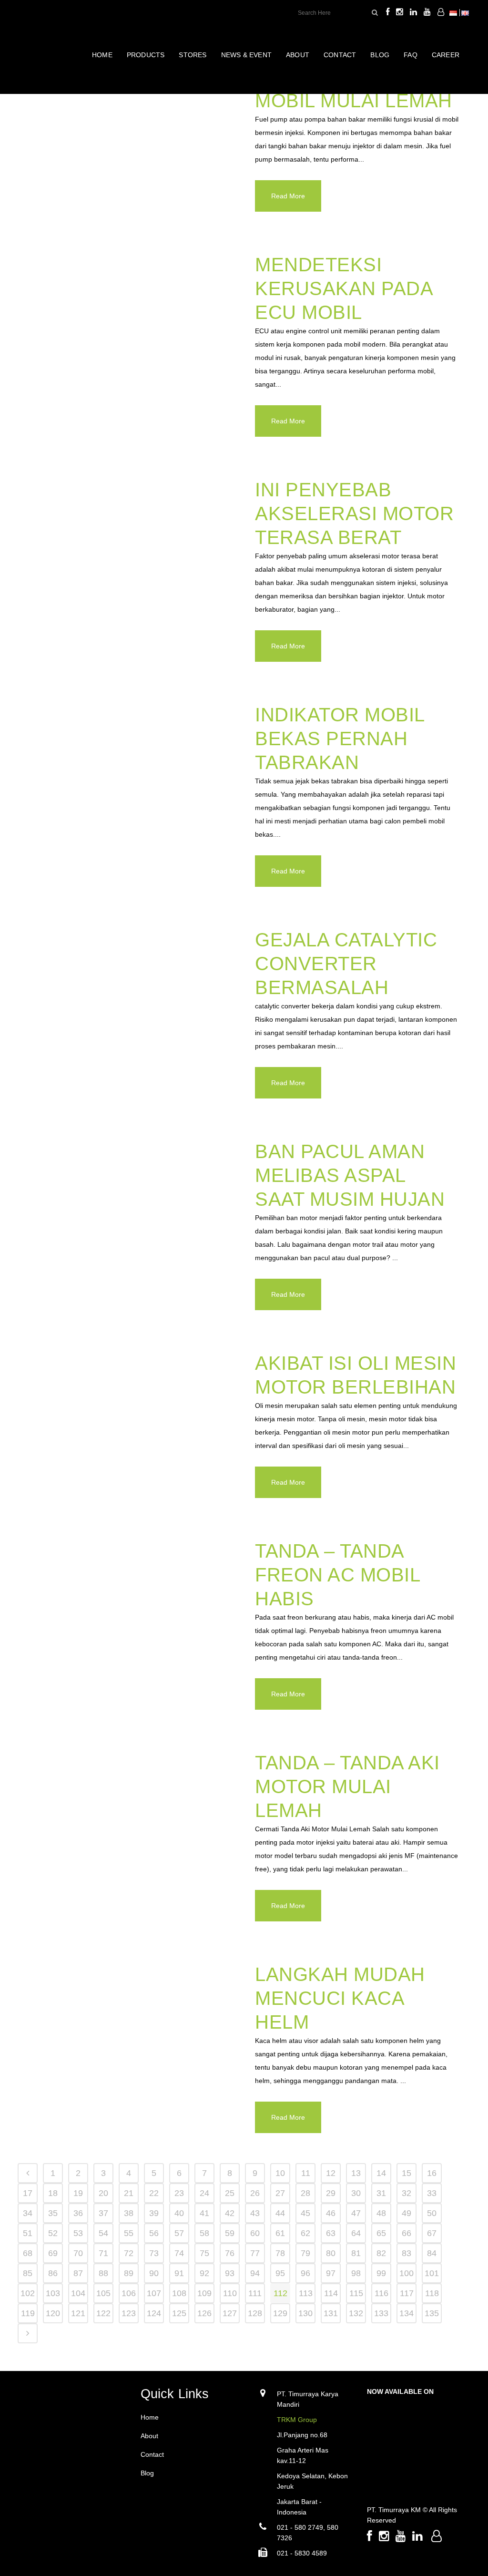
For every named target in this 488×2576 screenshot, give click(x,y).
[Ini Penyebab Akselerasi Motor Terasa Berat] (131, 548)
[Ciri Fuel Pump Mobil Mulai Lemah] (131, 135)
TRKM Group (297, 2420)
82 (381, 2253)
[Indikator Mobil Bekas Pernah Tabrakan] (131, 773)
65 (381, 2233)
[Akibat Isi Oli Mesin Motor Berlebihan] (131, 1421)
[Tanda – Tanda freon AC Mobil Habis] (131, 1609)
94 (255, 2273)
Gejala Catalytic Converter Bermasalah (346, 964)
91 (179, 2273)
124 (154, 2313)
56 (154, 2233)
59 (230, 2233)
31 (381, 2193)
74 (179, 2253)
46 (331, 2213)
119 (28, 2313)
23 (179, 2193)
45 (305, 2213)
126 (204, 2313)
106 (129, 2293)
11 (306, 2173)
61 (280, 2233)
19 (78, 2193)
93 (230, 2273)
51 (28, 2233)
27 (280, 2193)
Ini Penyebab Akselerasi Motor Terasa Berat (354, 513)
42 (230, 2213)
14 (381, 2173)
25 (230, 2193)
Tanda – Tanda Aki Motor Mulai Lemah (347, 1786)
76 (230, 2253)
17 (28, 2193)
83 (407, 2253)
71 (103, 2253)
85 (28, 2273)
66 (407, 2233)
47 (356, 2213)
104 (78, 2293)
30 (356, 2193)
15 (407, 2173)
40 (179, 2213)
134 (407, 2313)
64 (356, 2233)
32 (407, 2193)
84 (432, 2253)
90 (154, 2273)
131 (331, 2313)
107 (154, 2293)
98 (356, 2273)
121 (78, 2313)
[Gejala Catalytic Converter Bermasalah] (131, 998)
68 (28, 2253)
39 (154, 2213)
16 (432, 2173)
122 (103, 2313)
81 (356, 2253)
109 (204, 2293)
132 (356, 2313)
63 (331, 2233)
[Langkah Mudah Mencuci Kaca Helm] (131, 2033)
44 (280, 2213)
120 (53, 2313)
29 (331, 2193)
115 (356, 2293)
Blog (147, 2473)
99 (381, 2273)
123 (129, 2313)
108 (179, 2293)
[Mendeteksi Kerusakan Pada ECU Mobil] (131, 323)
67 (432, 2233)
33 (432, 2193)
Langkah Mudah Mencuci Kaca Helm (340, 1998)
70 (78, 2253)
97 (331, 2273)
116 (381, 2293)
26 (255, 2193)
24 (204, 2193)
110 (230, 2293)
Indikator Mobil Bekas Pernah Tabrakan (340, 739)
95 (280, 2273)
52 (53, 2233)
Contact (152, 2454)
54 (103, 2233)
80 (331, 2253)
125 (179, 2313)
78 (280, 2253)
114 (331, 2293)
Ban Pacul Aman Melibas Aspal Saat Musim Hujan (350, 1175)
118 (432, 2293)
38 (129, 2213)
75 (204, 2253)
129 (280, 2313)
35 (53, 2213)
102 (28, 2293)
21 (129, 2193)
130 (305, 2313)
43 (255, 2213)
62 (305, 2233)
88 (103, 2273)
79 (305, 2253)
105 (103, 2293)
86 (53, 2273)
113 (306, 2293)
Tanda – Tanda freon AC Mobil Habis (337, 1575)
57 (179, 2233)
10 (280, 2173)
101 (432, 2273)
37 (103, 2213)
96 (305, 2273)
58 (204, 2233)
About (149, 2436)
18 (53, 2193)
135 (432, 2313)
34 (28, 2213)
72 (129, 2253)
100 (407, 2273)
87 (78, 2273)
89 (129, 2273)
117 (407, 2293)
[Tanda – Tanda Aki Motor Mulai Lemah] (131, 1821)
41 (204, 2213)
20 (103, 2193)
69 (53, 2253)
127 (230, 2313)
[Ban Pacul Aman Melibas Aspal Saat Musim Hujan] (131, 1210)
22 (154, 2193)
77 (255, 2253)
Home (150, 2417)
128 (255, 2313)
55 (129, 2233)
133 (381, 2313)
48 (381, 2213)
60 (255, 2233)
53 (78, 2233)
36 (78, 2213)
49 (407, 2213)
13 (356, 2173)
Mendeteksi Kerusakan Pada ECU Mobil (344, 288)
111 (255, 2293)
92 (204, 2273)
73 (154, 2253)
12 (331, 2173)
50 (432, 2213)
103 (53, 2293)
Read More (288, 196)
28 (305, 2193)
